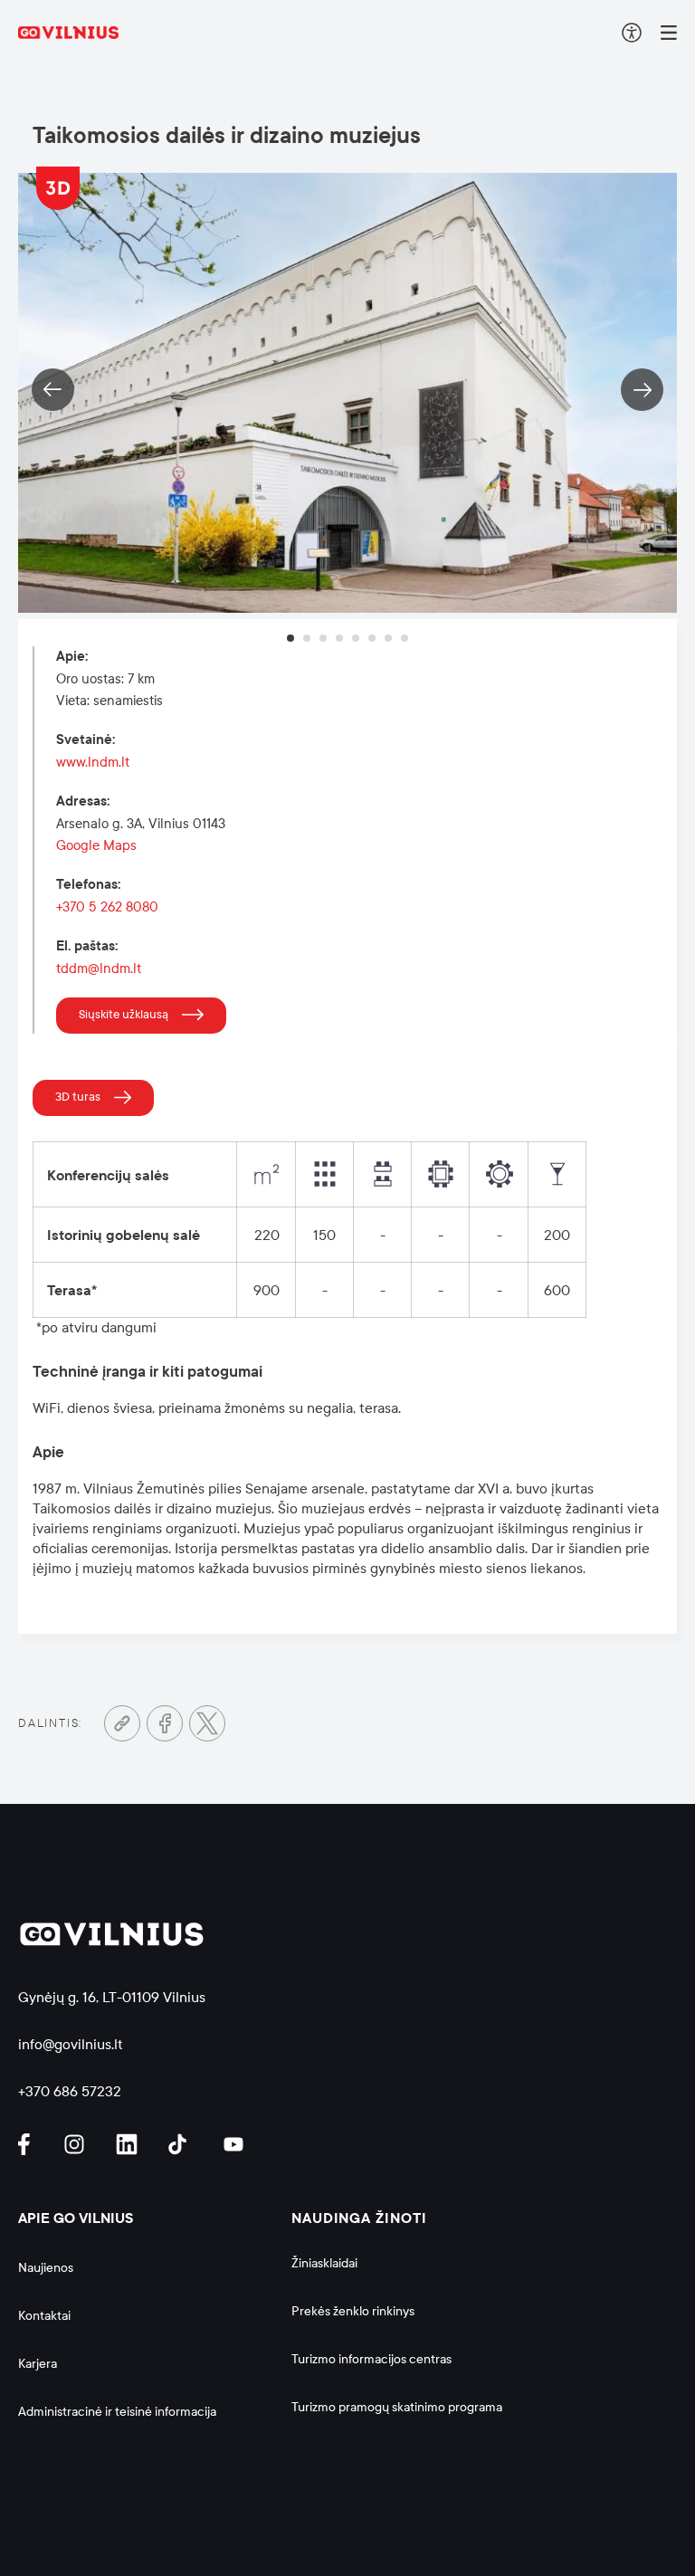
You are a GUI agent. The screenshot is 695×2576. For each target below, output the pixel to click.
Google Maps (96, 845)
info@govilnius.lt (71, 2044)
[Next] (642, 390)
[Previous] (53, 390)
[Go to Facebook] (165, 1723)
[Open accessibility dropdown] (632, 33)
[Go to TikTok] (182, 2144)
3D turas (78, 1097)
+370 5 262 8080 (107, 907)
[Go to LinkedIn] (129, 2144)
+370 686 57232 (70, 2091)
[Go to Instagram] (77, 2144)
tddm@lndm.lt (99, 968)
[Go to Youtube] (234, 2144)
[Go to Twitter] (207, 1723)
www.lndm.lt (93, 762)
